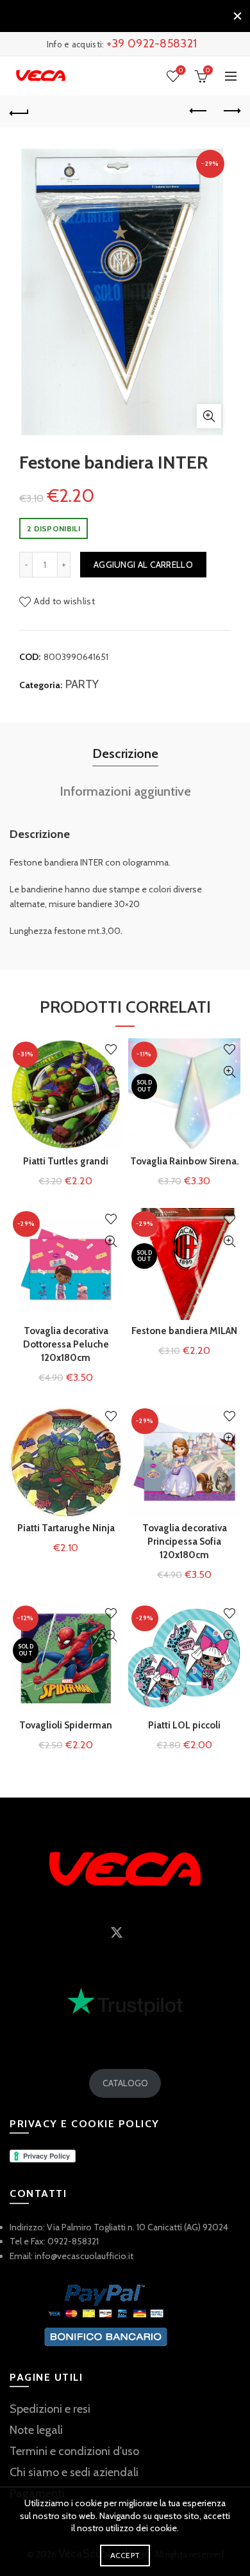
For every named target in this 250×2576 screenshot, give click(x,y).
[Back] (19, 111)
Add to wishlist (64, 601)
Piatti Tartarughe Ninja (66, 1528)
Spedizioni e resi (50, 2409)
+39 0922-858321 (152, 44)
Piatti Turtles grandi (66, 1161)
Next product (231, 111)
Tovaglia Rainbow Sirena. (185, 1161)
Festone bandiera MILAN (184, 1331)
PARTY (82, 684)
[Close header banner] (237, 16)
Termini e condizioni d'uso (74, 2451)
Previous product (199, 111)
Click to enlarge (209, 416)
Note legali (36, 2430)
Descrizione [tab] (125, 753)
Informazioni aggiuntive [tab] (125, 791)
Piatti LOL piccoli (184, 1725)
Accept (125, 2555)
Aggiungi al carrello (143, 565)
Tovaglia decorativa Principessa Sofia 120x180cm (185, 1542)
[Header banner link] (112, 16)
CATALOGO (125, 2083)
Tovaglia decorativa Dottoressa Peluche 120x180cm (66, 1344)
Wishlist (181, 70)
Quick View (111, 1072)
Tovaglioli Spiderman (66, 1725)
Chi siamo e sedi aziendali (74, 2472)
